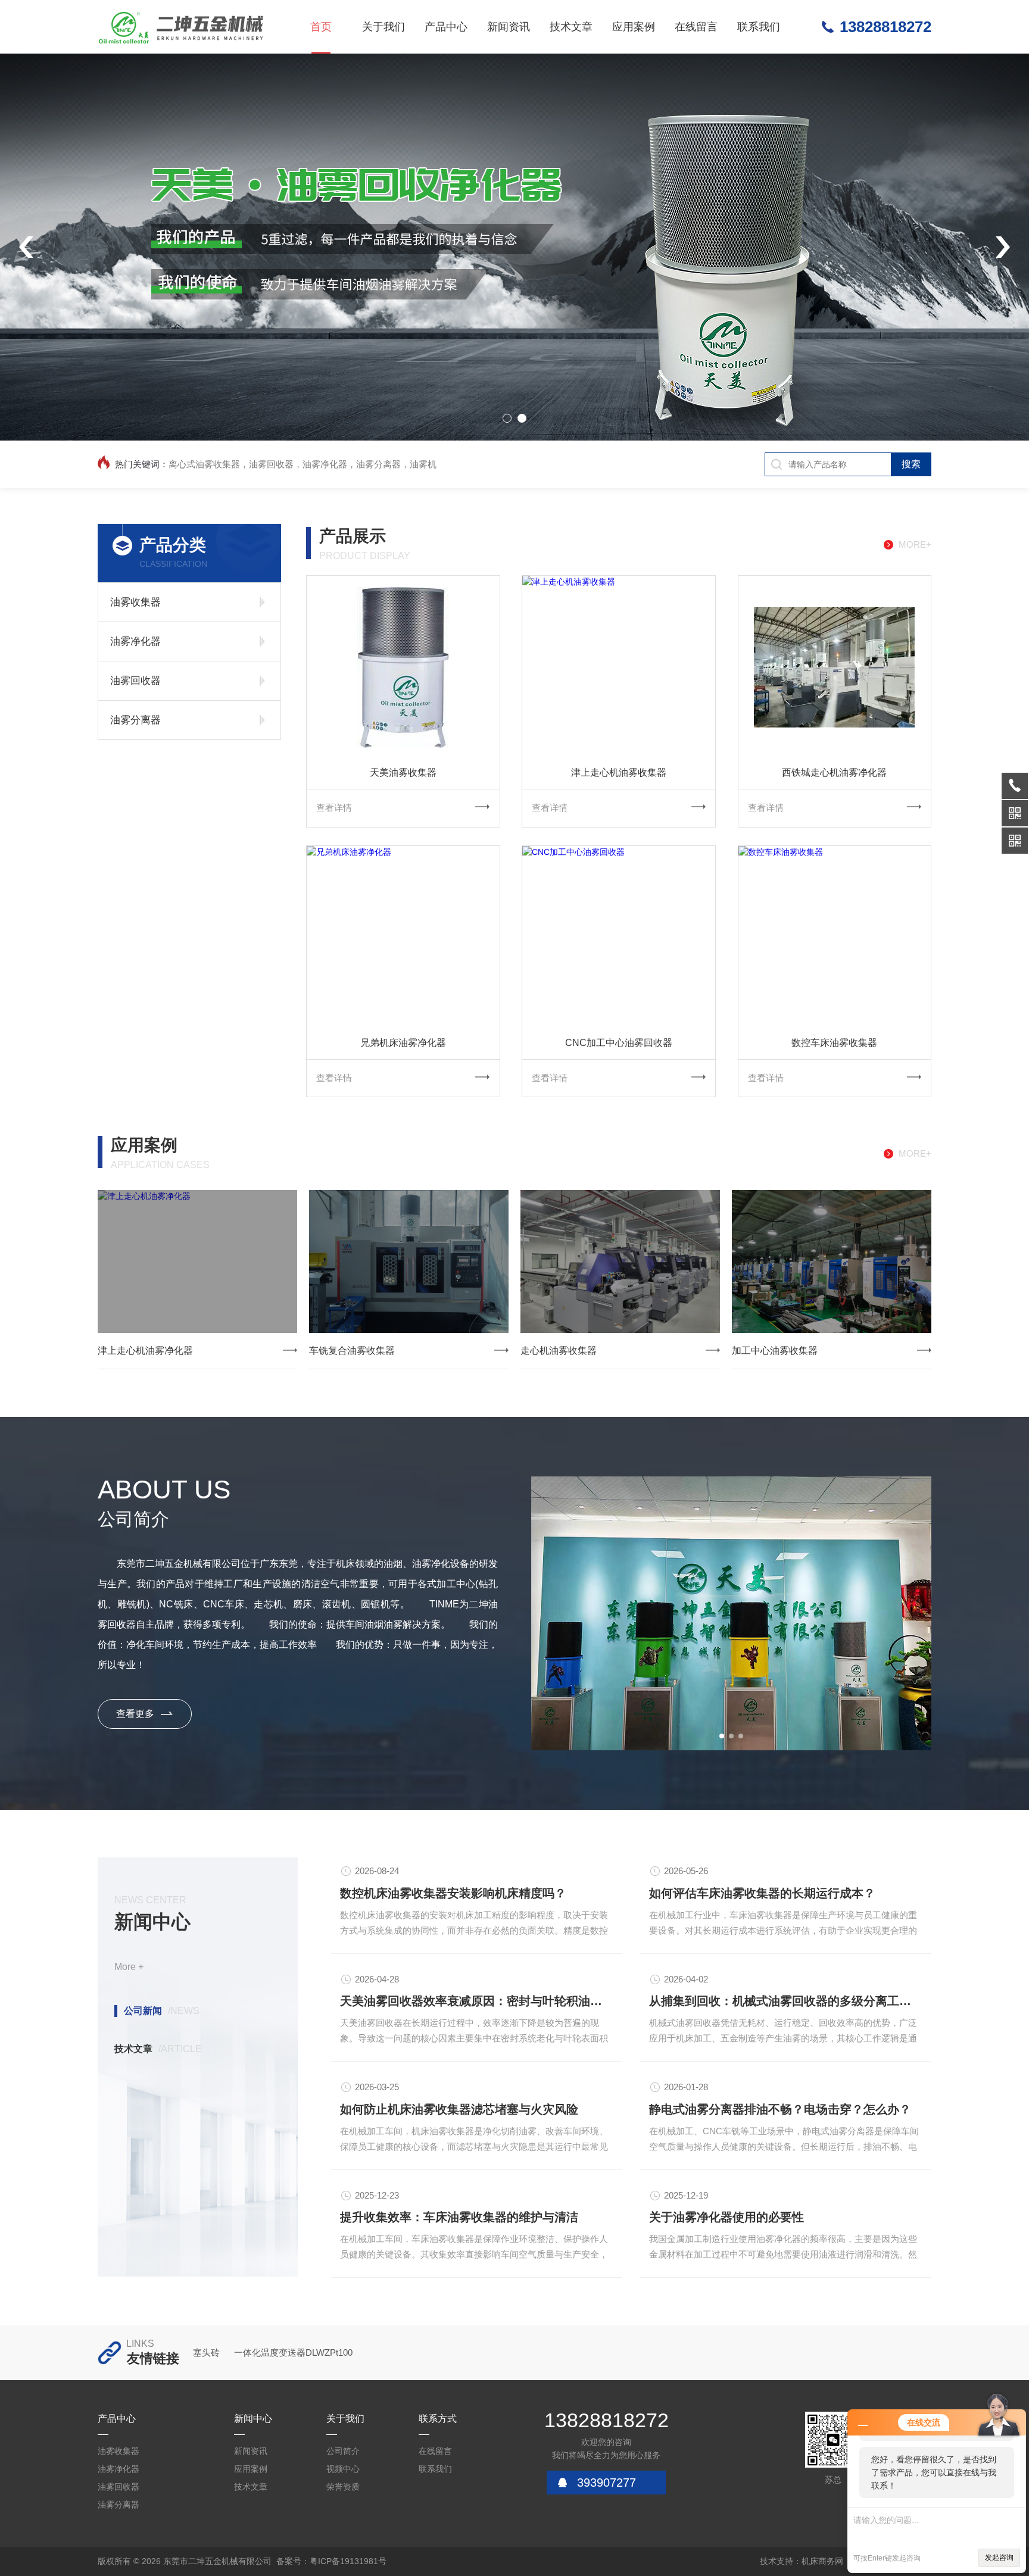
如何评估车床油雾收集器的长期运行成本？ (762, 1893)
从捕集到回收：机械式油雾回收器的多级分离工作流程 (786, 2001)
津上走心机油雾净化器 (145, 1351)
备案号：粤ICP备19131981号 (331, 2561)
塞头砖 (206, 2352)
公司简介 (343, 2451)
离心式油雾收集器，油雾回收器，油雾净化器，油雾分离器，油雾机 (303, 464)
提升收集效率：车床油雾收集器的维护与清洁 (459, 2217)
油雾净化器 (135, 641)
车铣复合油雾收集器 (352, 1351)
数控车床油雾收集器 (834, 1043)
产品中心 (446, 27)
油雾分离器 (135, 720)
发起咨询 (999, 2558)
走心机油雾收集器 (559, 1351)
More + (129, 1967)
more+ (915, 544)
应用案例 (634, 27)
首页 (321, 27)
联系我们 (759, 27)
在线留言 (696, 27)
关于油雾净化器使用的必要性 (726, 2217)
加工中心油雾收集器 (775, 1351)
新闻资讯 (509, 27)
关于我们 (383, 27)
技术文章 (571, 27)
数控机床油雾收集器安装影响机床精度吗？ (453, 1893)
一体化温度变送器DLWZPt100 (293, 2352)
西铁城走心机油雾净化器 (834, 772)
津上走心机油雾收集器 (619, 772)
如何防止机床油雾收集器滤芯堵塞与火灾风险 (459, 2109)
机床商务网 (822, 2561)
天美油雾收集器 (403, 772)
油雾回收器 (135, 681)
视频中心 (343, 2469)
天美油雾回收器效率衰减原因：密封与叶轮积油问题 (477, 2001)
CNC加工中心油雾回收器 (619, 1043)
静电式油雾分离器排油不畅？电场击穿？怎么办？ (780, 2109)
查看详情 (334, 808)
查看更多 (135, 1714)
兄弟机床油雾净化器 (403, 1043)
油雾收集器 (135, 602)
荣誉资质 (343, 2487)
